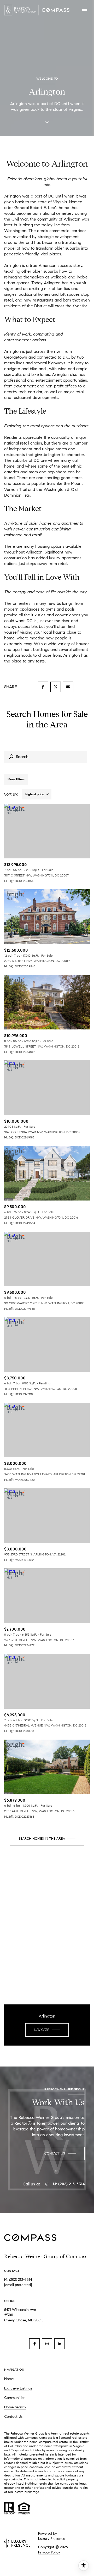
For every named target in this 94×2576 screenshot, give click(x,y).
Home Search (15, 2407)
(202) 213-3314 (21, 2280)
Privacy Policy (49, 2552)
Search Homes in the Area (42, 1839)
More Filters (16, 779)
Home (9, 2379)
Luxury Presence (52, 2539)
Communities (15, 2398)
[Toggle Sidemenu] (85, 10)
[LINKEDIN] (60, 2344)
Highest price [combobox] (35, 794)
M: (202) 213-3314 (69, 2184)
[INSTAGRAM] (47, 2344)
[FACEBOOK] (34, 2344)
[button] (60, 2154)
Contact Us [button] (13, 2417)
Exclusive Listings (18, 2388)
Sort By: (11, 794)
